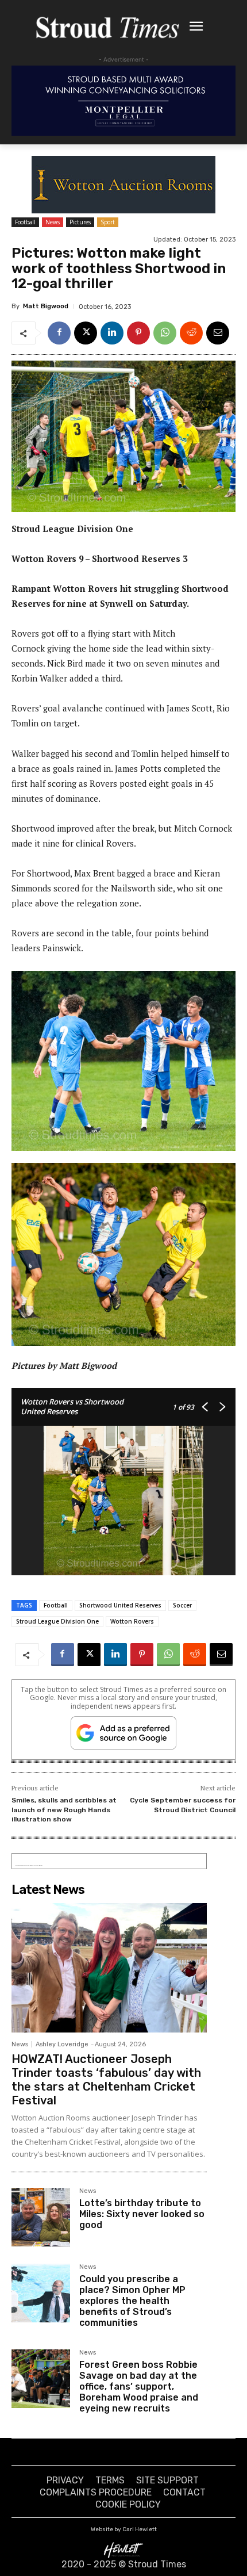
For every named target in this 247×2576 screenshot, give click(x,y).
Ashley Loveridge (62, 2044)
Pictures (80, 222)
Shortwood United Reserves (120, 1605)
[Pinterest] (138, 333)
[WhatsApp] (165, 333)
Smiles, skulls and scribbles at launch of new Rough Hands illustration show (64, 1810)
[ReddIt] (191, 333)
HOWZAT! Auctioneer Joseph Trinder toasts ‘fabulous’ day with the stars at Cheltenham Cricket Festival (106, 2080)
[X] (86, 333)
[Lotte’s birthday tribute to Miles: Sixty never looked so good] (41, 2217)
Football (25, 222)
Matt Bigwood (46, 306)
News (53, 222)
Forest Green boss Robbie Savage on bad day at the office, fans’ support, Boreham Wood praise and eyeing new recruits (139, 2387)
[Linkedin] (112, 333)
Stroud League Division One (57, 1621)
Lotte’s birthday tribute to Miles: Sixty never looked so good (142, 2214)
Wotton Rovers (132, 1621)
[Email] (218, 333)
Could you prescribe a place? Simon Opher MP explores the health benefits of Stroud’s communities (132, 2301)
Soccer (182, 1605)
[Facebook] (59, 333)
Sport (108, 222)
